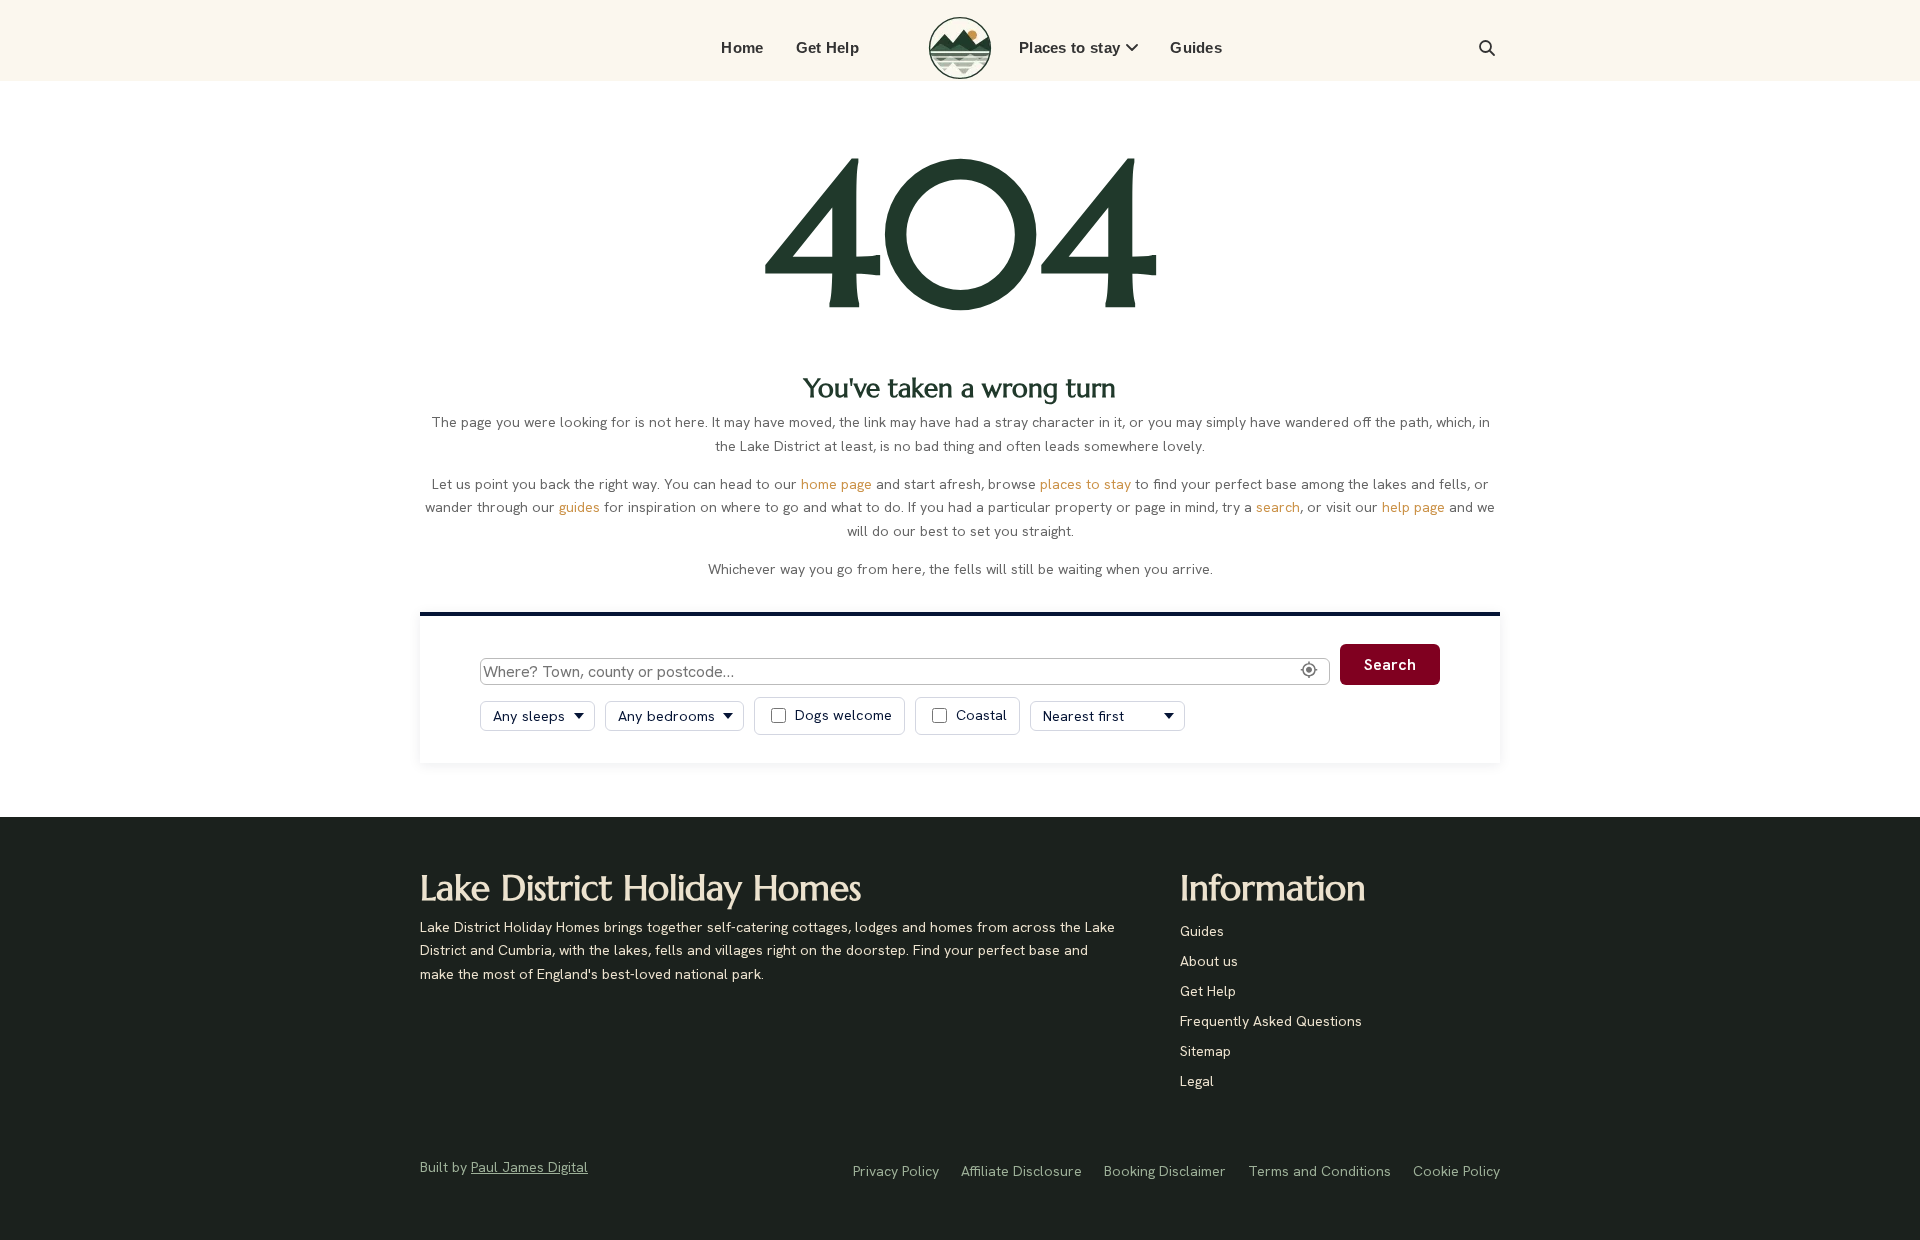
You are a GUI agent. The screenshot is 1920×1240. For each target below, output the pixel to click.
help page (1413, 507)
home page (836, 484)
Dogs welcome (843, 715)
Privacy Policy (896, 1172)
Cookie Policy (1456, 1172)
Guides (1196, 47)
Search (1390, 664)
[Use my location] (1309, 671)
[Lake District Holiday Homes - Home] (960, 48)
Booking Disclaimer (1165, 1172)
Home (742, 47)
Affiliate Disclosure (1021, 1172)
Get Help (827, 47)
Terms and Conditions (1319, 1172)
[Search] (1487, 48)
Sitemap (1205, 1052)
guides (579, 507)
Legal (1197, 1082)
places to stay (1085, 484)
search (1278, 507)
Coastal (981, 715)
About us (1209, 962)
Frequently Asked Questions (1271, 1022)
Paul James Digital (529, 1167)
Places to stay (1069, 47)
